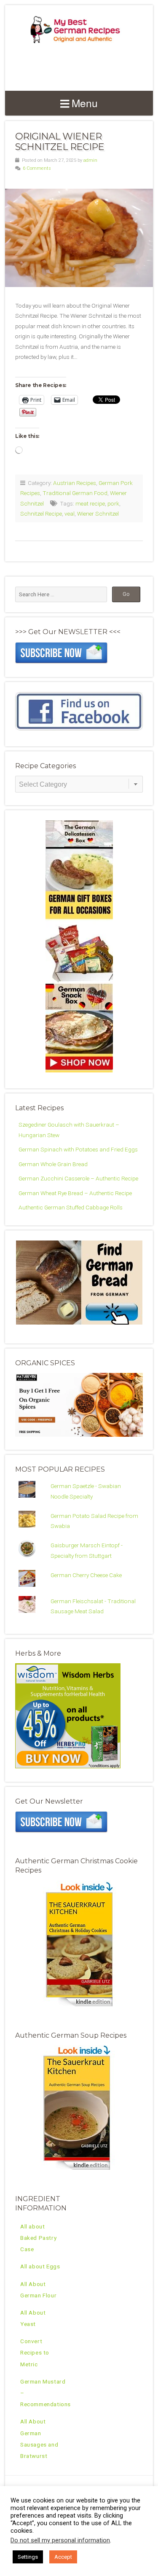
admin (90, 160)
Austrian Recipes (75, 483)
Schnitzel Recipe (41, 514)
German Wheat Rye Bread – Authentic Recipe (75, 1193)
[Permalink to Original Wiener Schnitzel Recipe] (79, 238)
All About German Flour (38, 2290)
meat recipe (90, 503)
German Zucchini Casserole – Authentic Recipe (78, 1178)
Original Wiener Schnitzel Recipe (60, 141)
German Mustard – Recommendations (46, 2393)
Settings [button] (28, 2557)
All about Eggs (40, 2266)
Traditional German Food (75, 493)
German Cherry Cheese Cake (86, 1575)
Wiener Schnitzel (98, 514)
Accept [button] (63, 2557)
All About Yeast (33, 2318)
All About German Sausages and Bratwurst (39, 2439)
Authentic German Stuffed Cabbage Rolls (71, 1207)
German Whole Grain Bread (53, 1164)
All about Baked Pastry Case (38, 2238)
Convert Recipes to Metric (35, 2352)
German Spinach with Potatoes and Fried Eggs (78, 1149)
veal (70, 514)
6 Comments (37, 168)
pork (113, 503)
